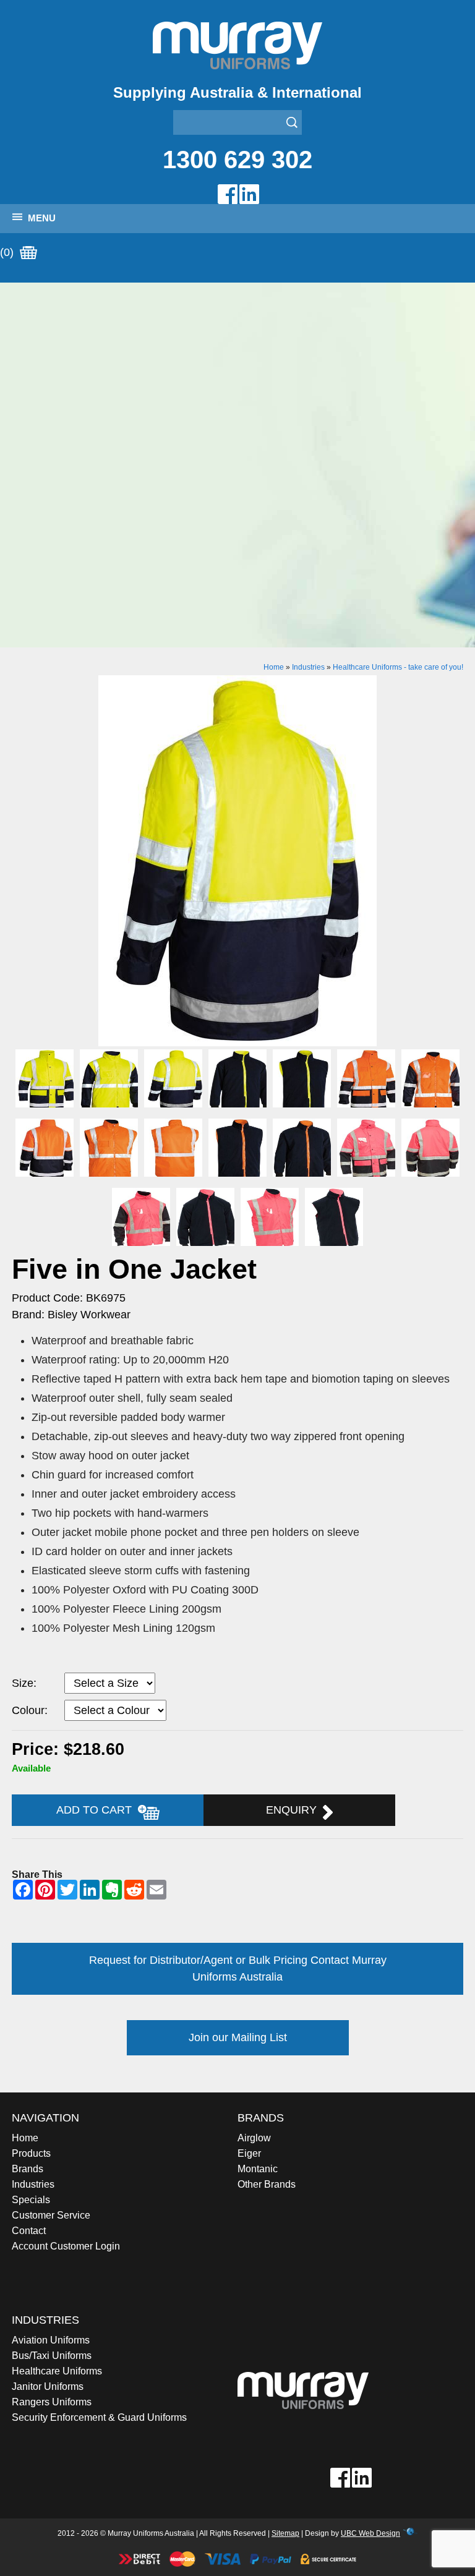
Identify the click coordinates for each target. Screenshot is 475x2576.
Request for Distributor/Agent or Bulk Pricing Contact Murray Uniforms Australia (238, 1968)
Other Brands (267, 2184)
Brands (28, 2169)
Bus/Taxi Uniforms (52, 2356)
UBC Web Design (370, 2533)
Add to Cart (97, 1810)
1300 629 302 (237, 160)
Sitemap (285, 2533)
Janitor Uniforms (48, 2386)
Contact (29, 2231)
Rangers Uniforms (52, 2402)
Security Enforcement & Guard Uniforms (99, 2417)
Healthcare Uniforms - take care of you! (398, 667)
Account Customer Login (66, 2246)
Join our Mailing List (238, 2037)
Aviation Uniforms (51, 2340)
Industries (308, 667)
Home (274, 667)
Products (31, 2153)
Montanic (258, 2169)
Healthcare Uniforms (57, 2371)
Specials (31, 2200)
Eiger (249, 2153)
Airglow (254, 2138)
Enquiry (294, 1810)
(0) (8, 252)
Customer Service (51, 2215)
